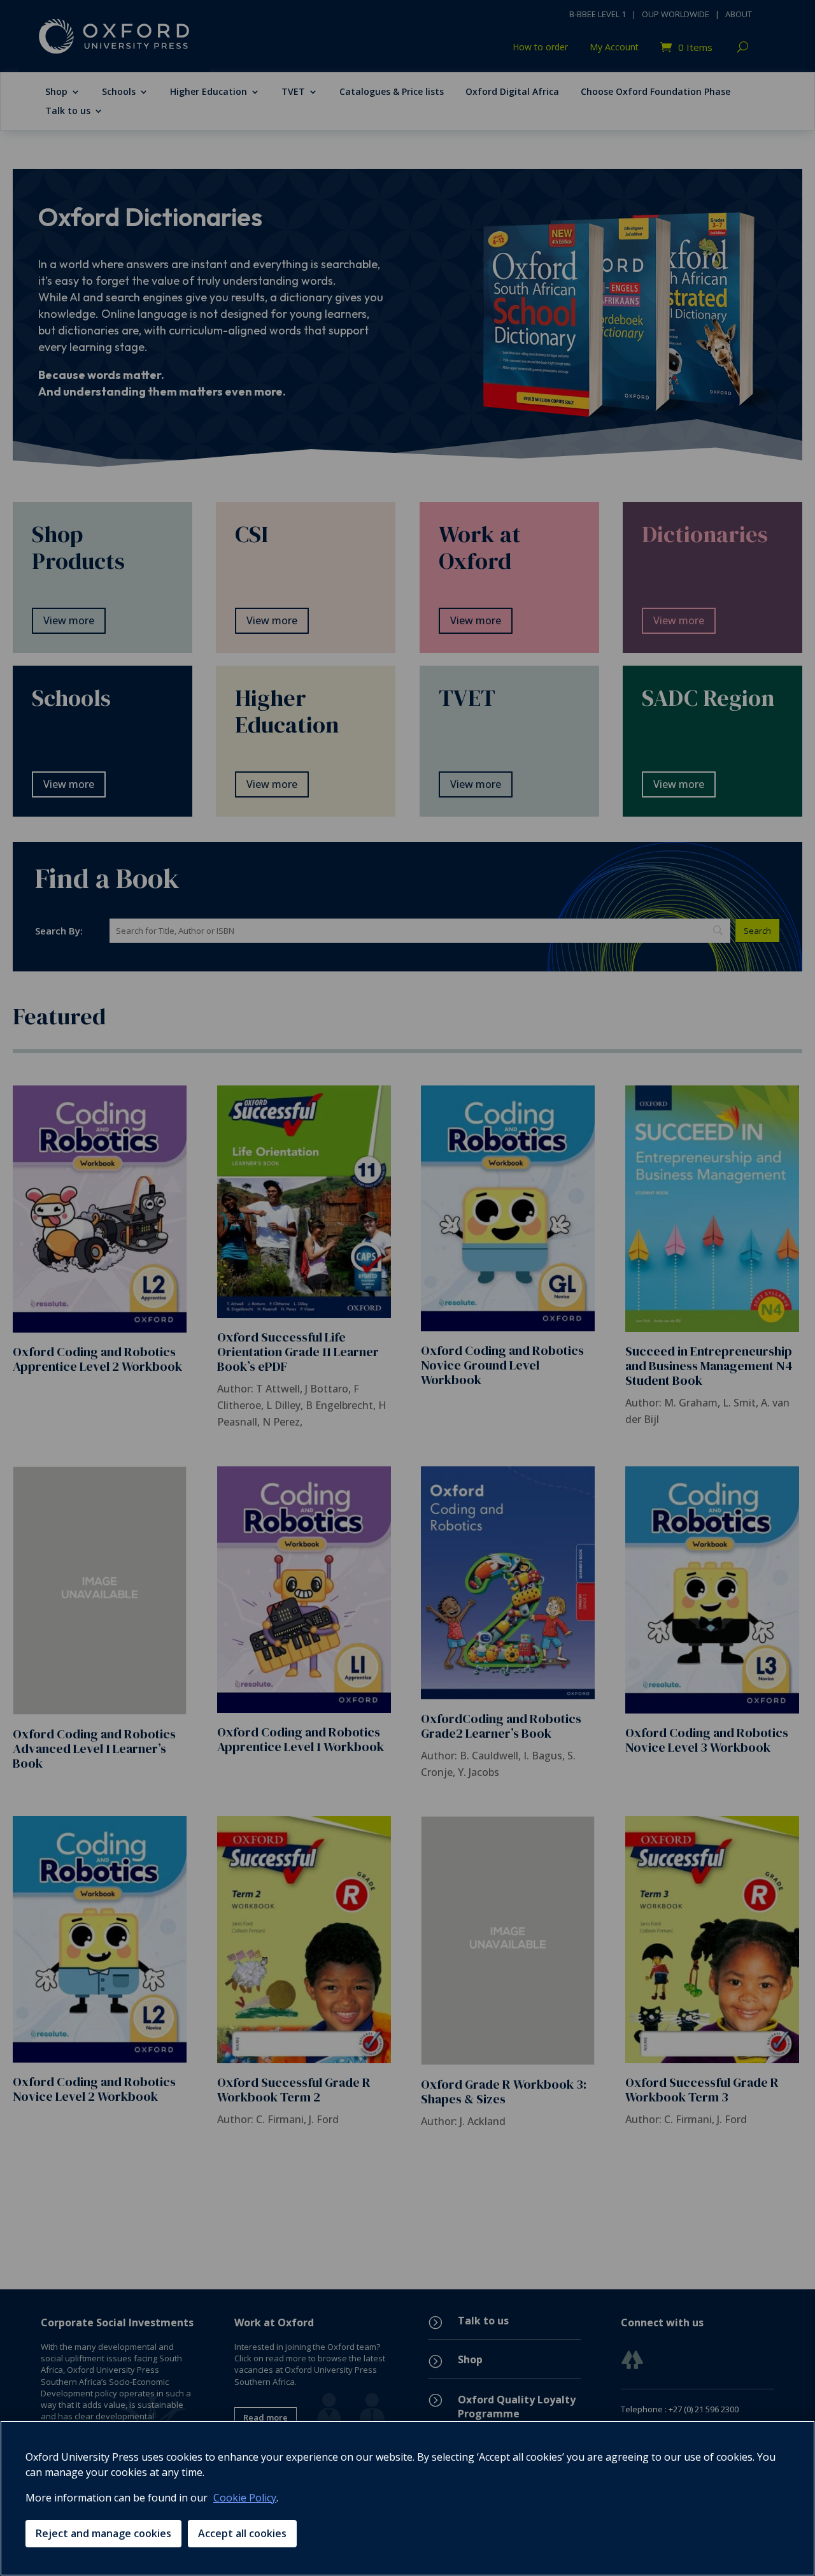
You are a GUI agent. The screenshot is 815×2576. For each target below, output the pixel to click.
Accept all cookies (242, 2533)
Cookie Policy (245, 2498)
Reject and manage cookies (103, 2533)
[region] (407, 2498)
